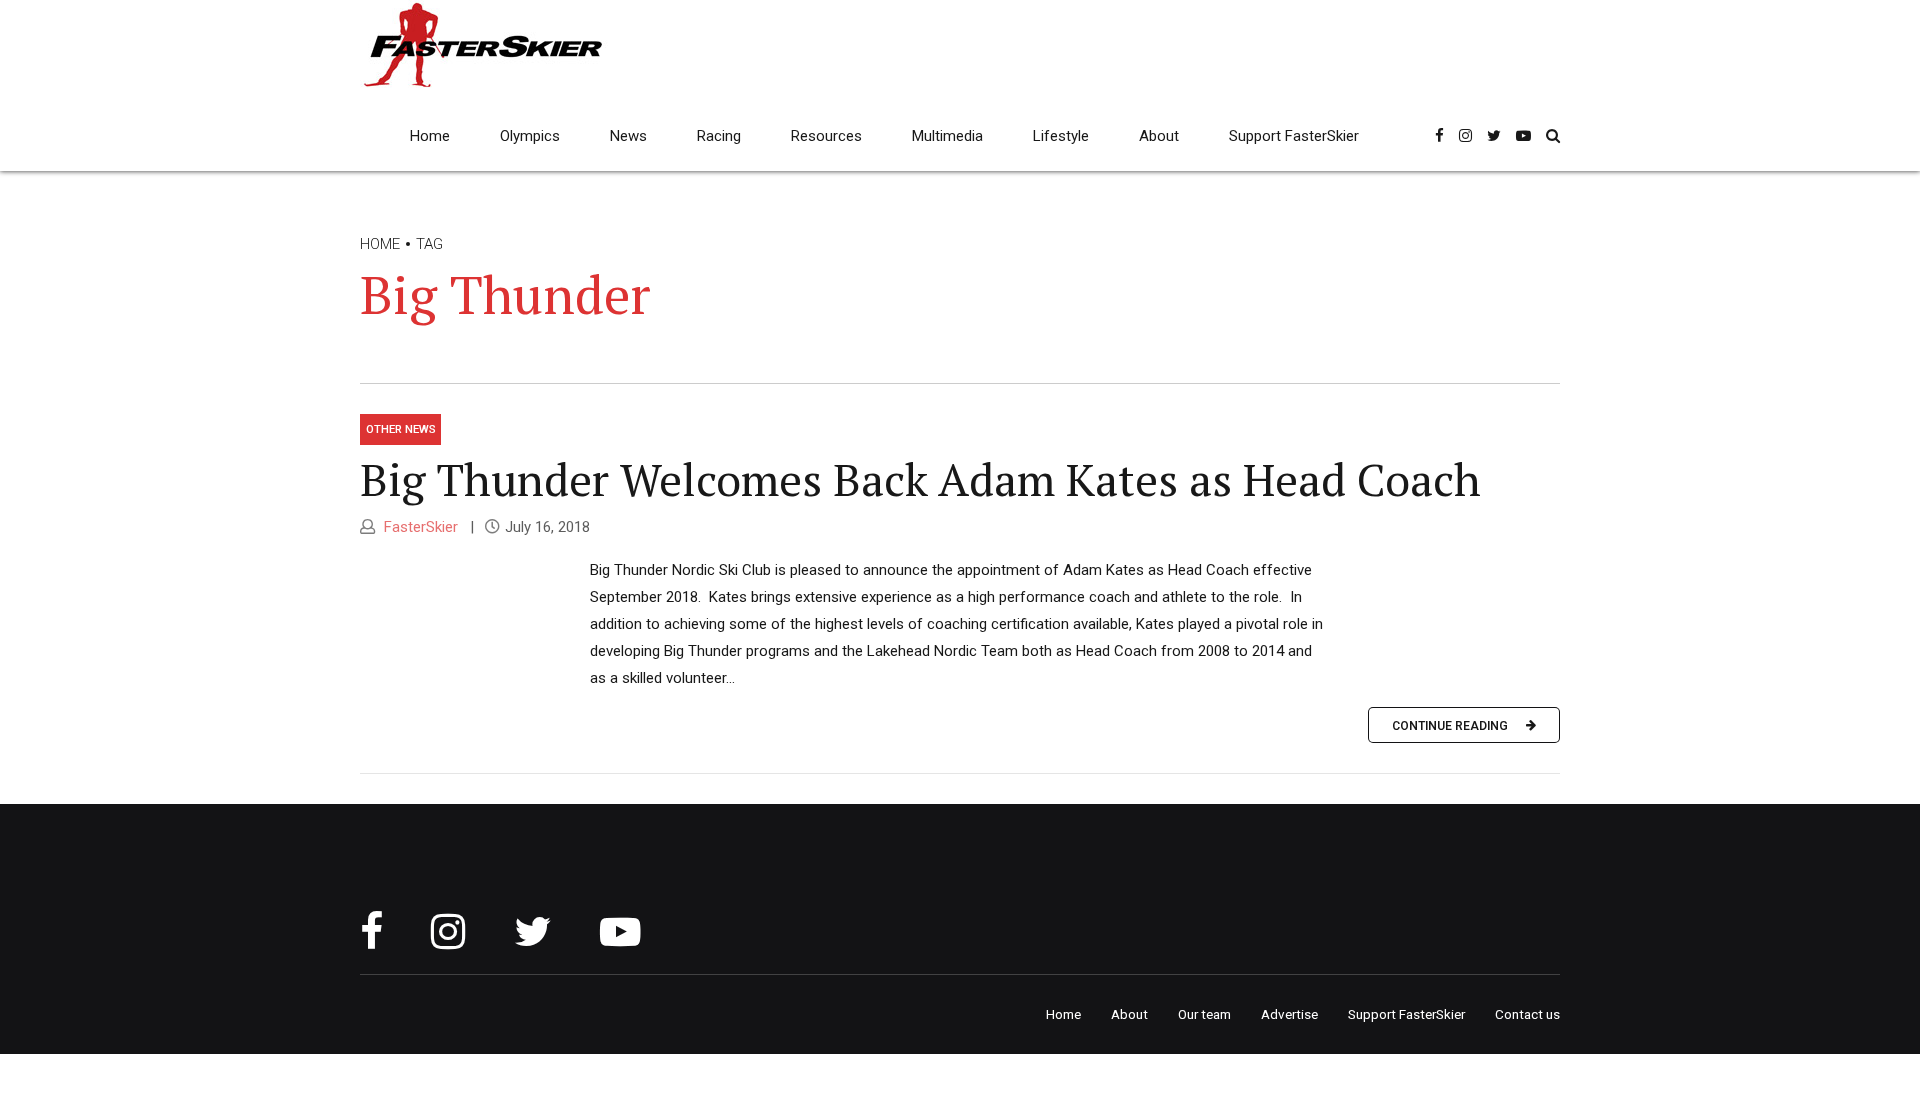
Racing (719, 136)
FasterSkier (419, 527)
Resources (826, 136)
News (628, 136)
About (1159, 136)
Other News (401, 429)
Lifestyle (1061, 136)
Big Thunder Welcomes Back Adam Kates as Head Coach (920, 479)
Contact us (1527, 1014)
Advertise (1289, 1014)
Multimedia (947, 136)
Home (430, 136)
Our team (1204, 1014)
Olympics (530, 136)
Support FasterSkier (1294, 136)
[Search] (1553, 135)
